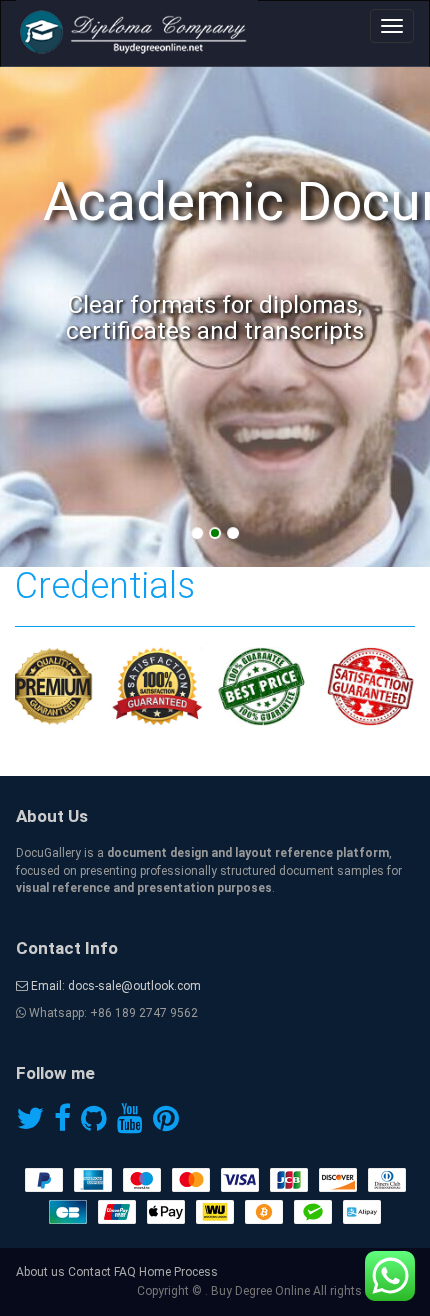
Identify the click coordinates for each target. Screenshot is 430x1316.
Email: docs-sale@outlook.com (114, 986)
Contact (89, 1272)
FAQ (125, 1272)
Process (196, 1272)
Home (155, 1272)
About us (40, 1272)
